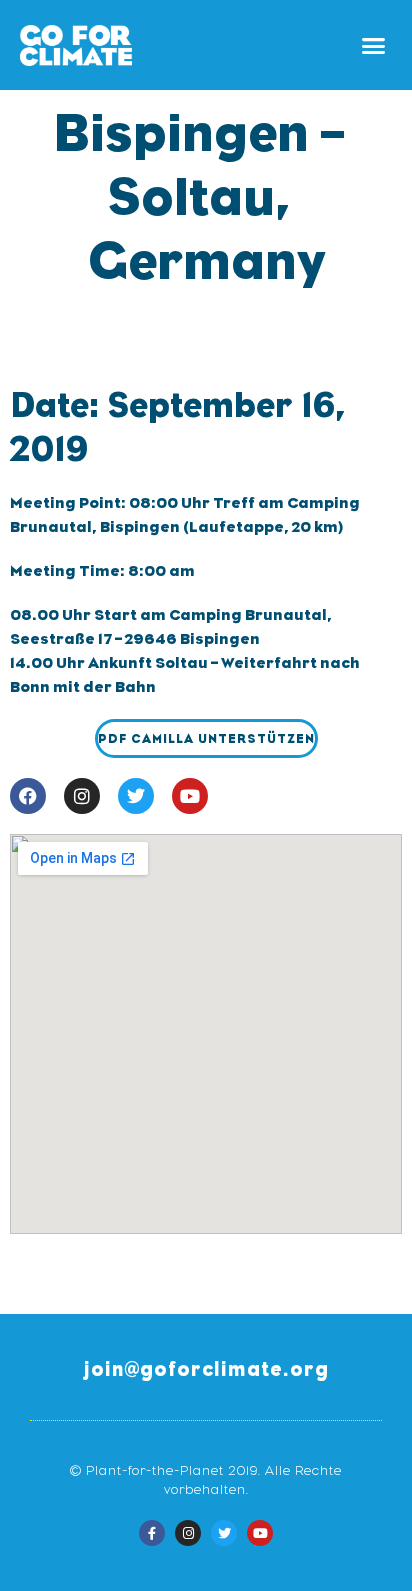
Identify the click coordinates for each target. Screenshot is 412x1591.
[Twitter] (136, 796)
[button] (374, 45)
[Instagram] (82, 796)
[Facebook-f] (152, 1533)
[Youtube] (190, 796)
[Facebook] (28, 796)
